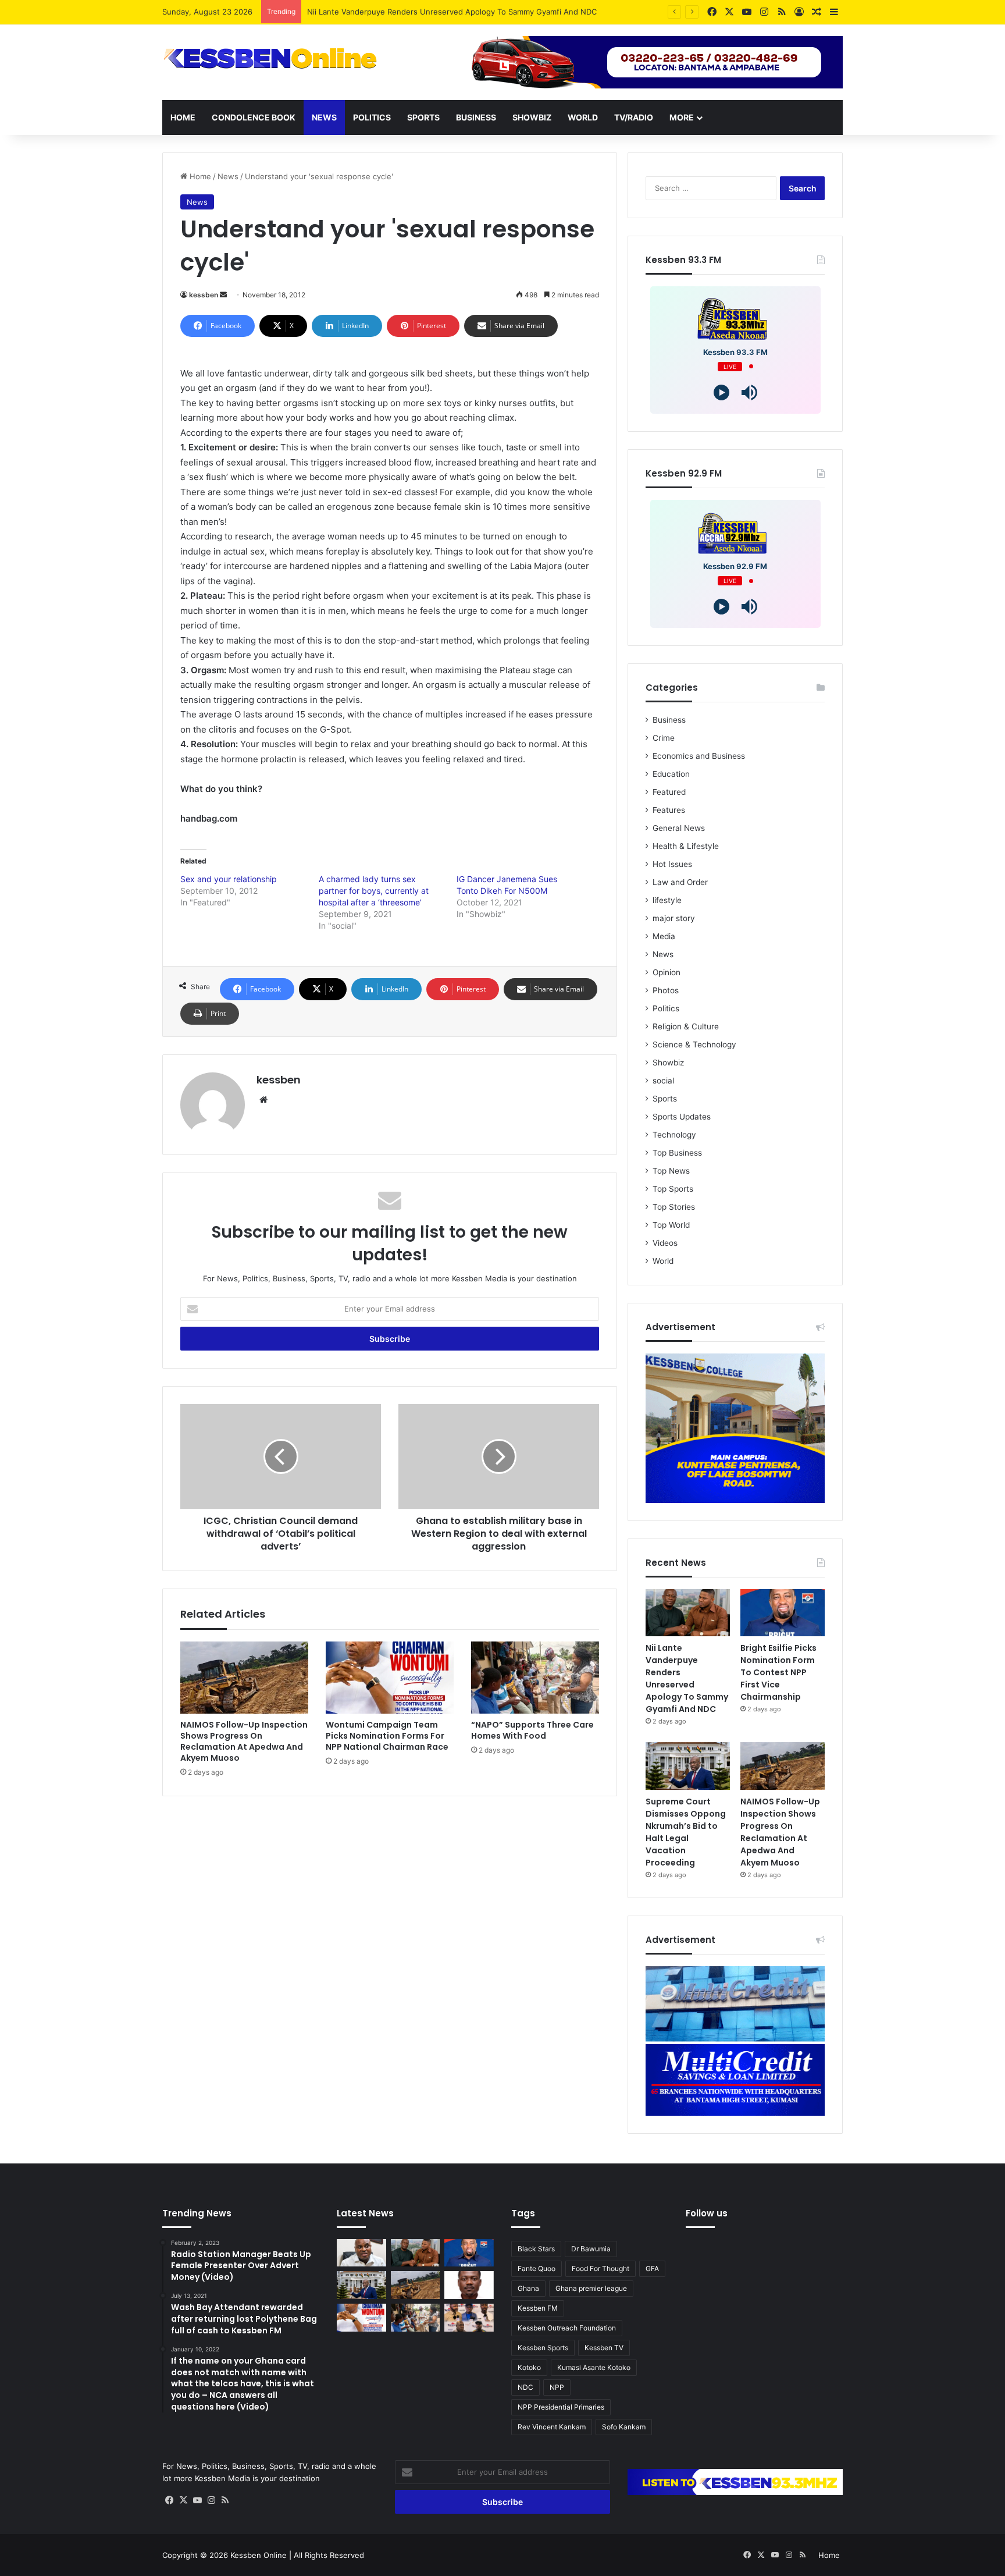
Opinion (667, 972)
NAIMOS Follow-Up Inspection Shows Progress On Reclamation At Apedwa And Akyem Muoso (244, 1741)
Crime (664, 738)
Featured (669, 792)
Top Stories (674, 1207)
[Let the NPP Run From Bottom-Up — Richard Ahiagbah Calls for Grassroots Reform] (361, 2253)
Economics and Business (699, 756)
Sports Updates (682, 1117)
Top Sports (673, 1189)
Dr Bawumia (591, 2249)
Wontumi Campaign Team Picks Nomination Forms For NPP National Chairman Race (387, 1736)
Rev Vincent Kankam (552, 2427)
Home (183, 117)
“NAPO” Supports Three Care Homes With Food (532, 1730)
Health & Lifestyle (686, 846)
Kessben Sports (543, 2348)
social (663, 1081)
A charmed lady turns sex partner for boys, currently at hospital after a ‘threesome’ (374, 891)
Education (671, 774)
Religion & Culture (686, 1026)
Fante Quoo (537, 2268)
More (682, 117)
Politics (372, 117)
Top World (671, 1225)
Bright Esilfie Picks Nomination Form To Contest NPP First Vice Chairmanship (778, 1672)
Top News (671, 1171)
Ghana (528, 2288)
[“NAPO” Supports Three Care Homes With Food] (535, 1678)
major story (674, 918)
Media (664, 936)
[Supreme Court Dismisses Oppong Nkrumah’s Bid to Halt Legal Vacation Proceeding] (688, 1766)
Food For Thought (600, 2268)
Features (669, 810)
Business (476, 117)
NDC (525, 2387)
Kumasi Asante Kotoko (594, 2367)
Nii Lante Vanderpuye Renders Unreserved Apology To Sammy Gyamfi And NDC (687, 1678)
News (324, 117)
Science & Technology (694, 1044)
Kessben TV (604, 2348)
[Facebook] (169, 2500)
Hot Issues (672, 864)
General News (679, 828)
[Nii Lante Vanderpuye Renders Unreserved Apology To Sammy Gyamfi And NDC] (688, 1613)
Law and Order (680, 882)
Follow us (707, 2213)
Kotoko (529, 2367)
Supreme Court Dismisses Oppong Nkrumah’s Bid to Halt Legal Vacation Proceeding (686, 1832)
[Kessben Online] (270, 59)
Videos (665, 1243)
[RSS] (225, 2500)
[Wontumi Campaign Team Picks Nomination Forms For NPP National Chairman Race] (390, 1678)
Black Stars (536, 2249)
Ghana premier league (591, 2288)
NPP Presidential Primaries (561, 2407)
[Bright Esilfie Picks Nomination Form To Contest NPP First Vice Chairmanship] (783, 1613)
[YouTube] (197, 2500)
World (583, 117)
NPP (557, 2387)
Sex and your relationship (229, 879)
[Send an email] (223, 295)
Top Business (677, 1153)
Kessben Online (259, 2555)
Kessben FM (538, 2308)
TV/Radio (634, 117)
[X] (183, 2500)
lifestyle (667, 900)
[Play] (721, 392)
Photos (666, 990)
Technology (674, 1135)
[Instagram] (211, 2500)
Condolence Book (254, 117)
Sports (423, 117)
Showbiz (532, 117)
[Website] (263, 1100)
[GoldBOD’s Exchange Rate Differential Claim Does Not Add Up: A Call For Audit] (469, 2285)
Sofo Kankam (624, 2427)
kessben (204, 295)
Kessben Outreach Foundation (567, 2328)
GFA (652, 2268)
